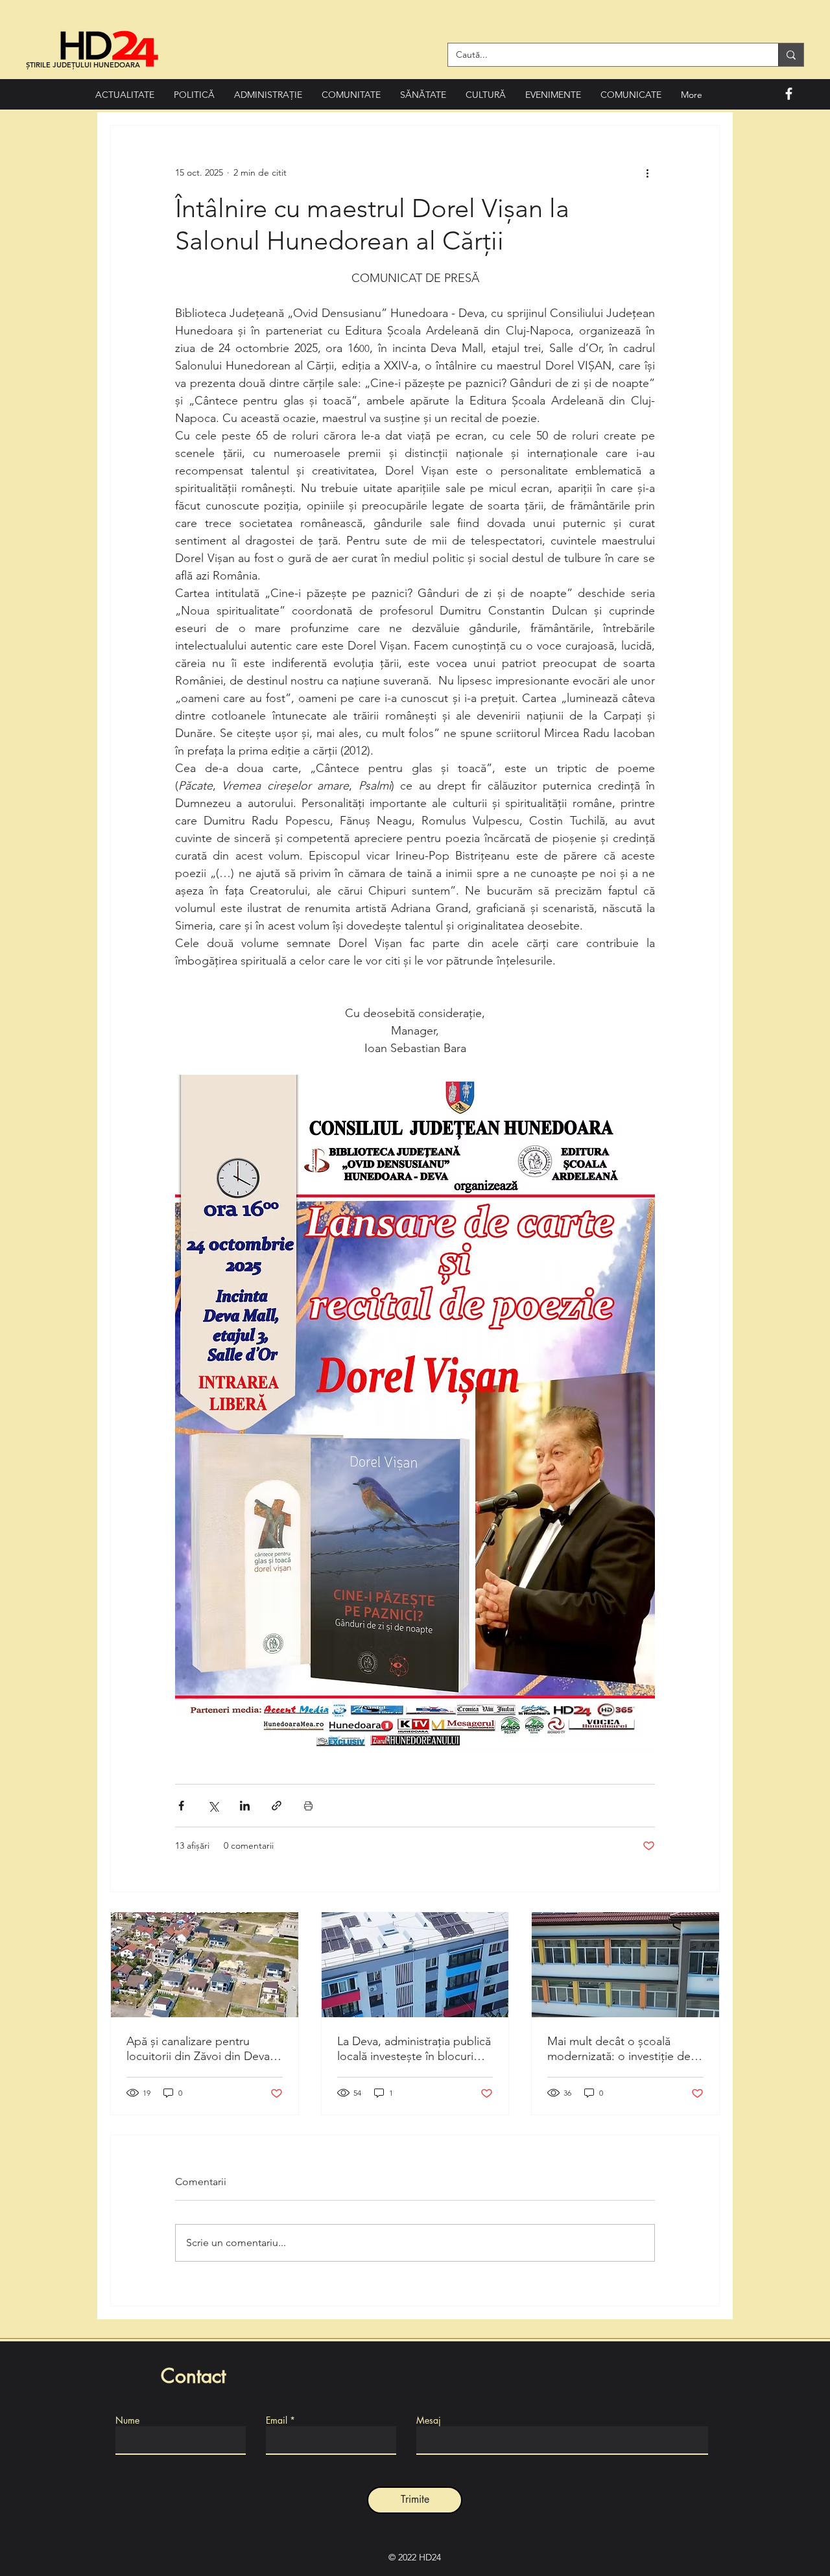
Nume (127, 2420)
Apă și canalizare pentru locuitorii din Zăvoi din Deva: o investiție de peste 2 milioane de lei (200, 2049)
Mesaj (429, 2420)
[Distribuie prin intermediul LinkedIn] (245, 1806)
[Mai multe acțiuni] (647, 172)
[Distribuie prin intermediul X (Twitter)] (213, 1806)
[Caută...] (791, 55)
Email (277, 2420)
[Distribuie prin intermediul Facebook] (181, 1806)
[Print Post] (308, 1806)
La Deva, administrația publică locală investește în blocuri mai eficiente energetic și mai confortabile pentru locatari (414, 2049)
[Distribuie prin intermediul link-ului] (277, 1806)
